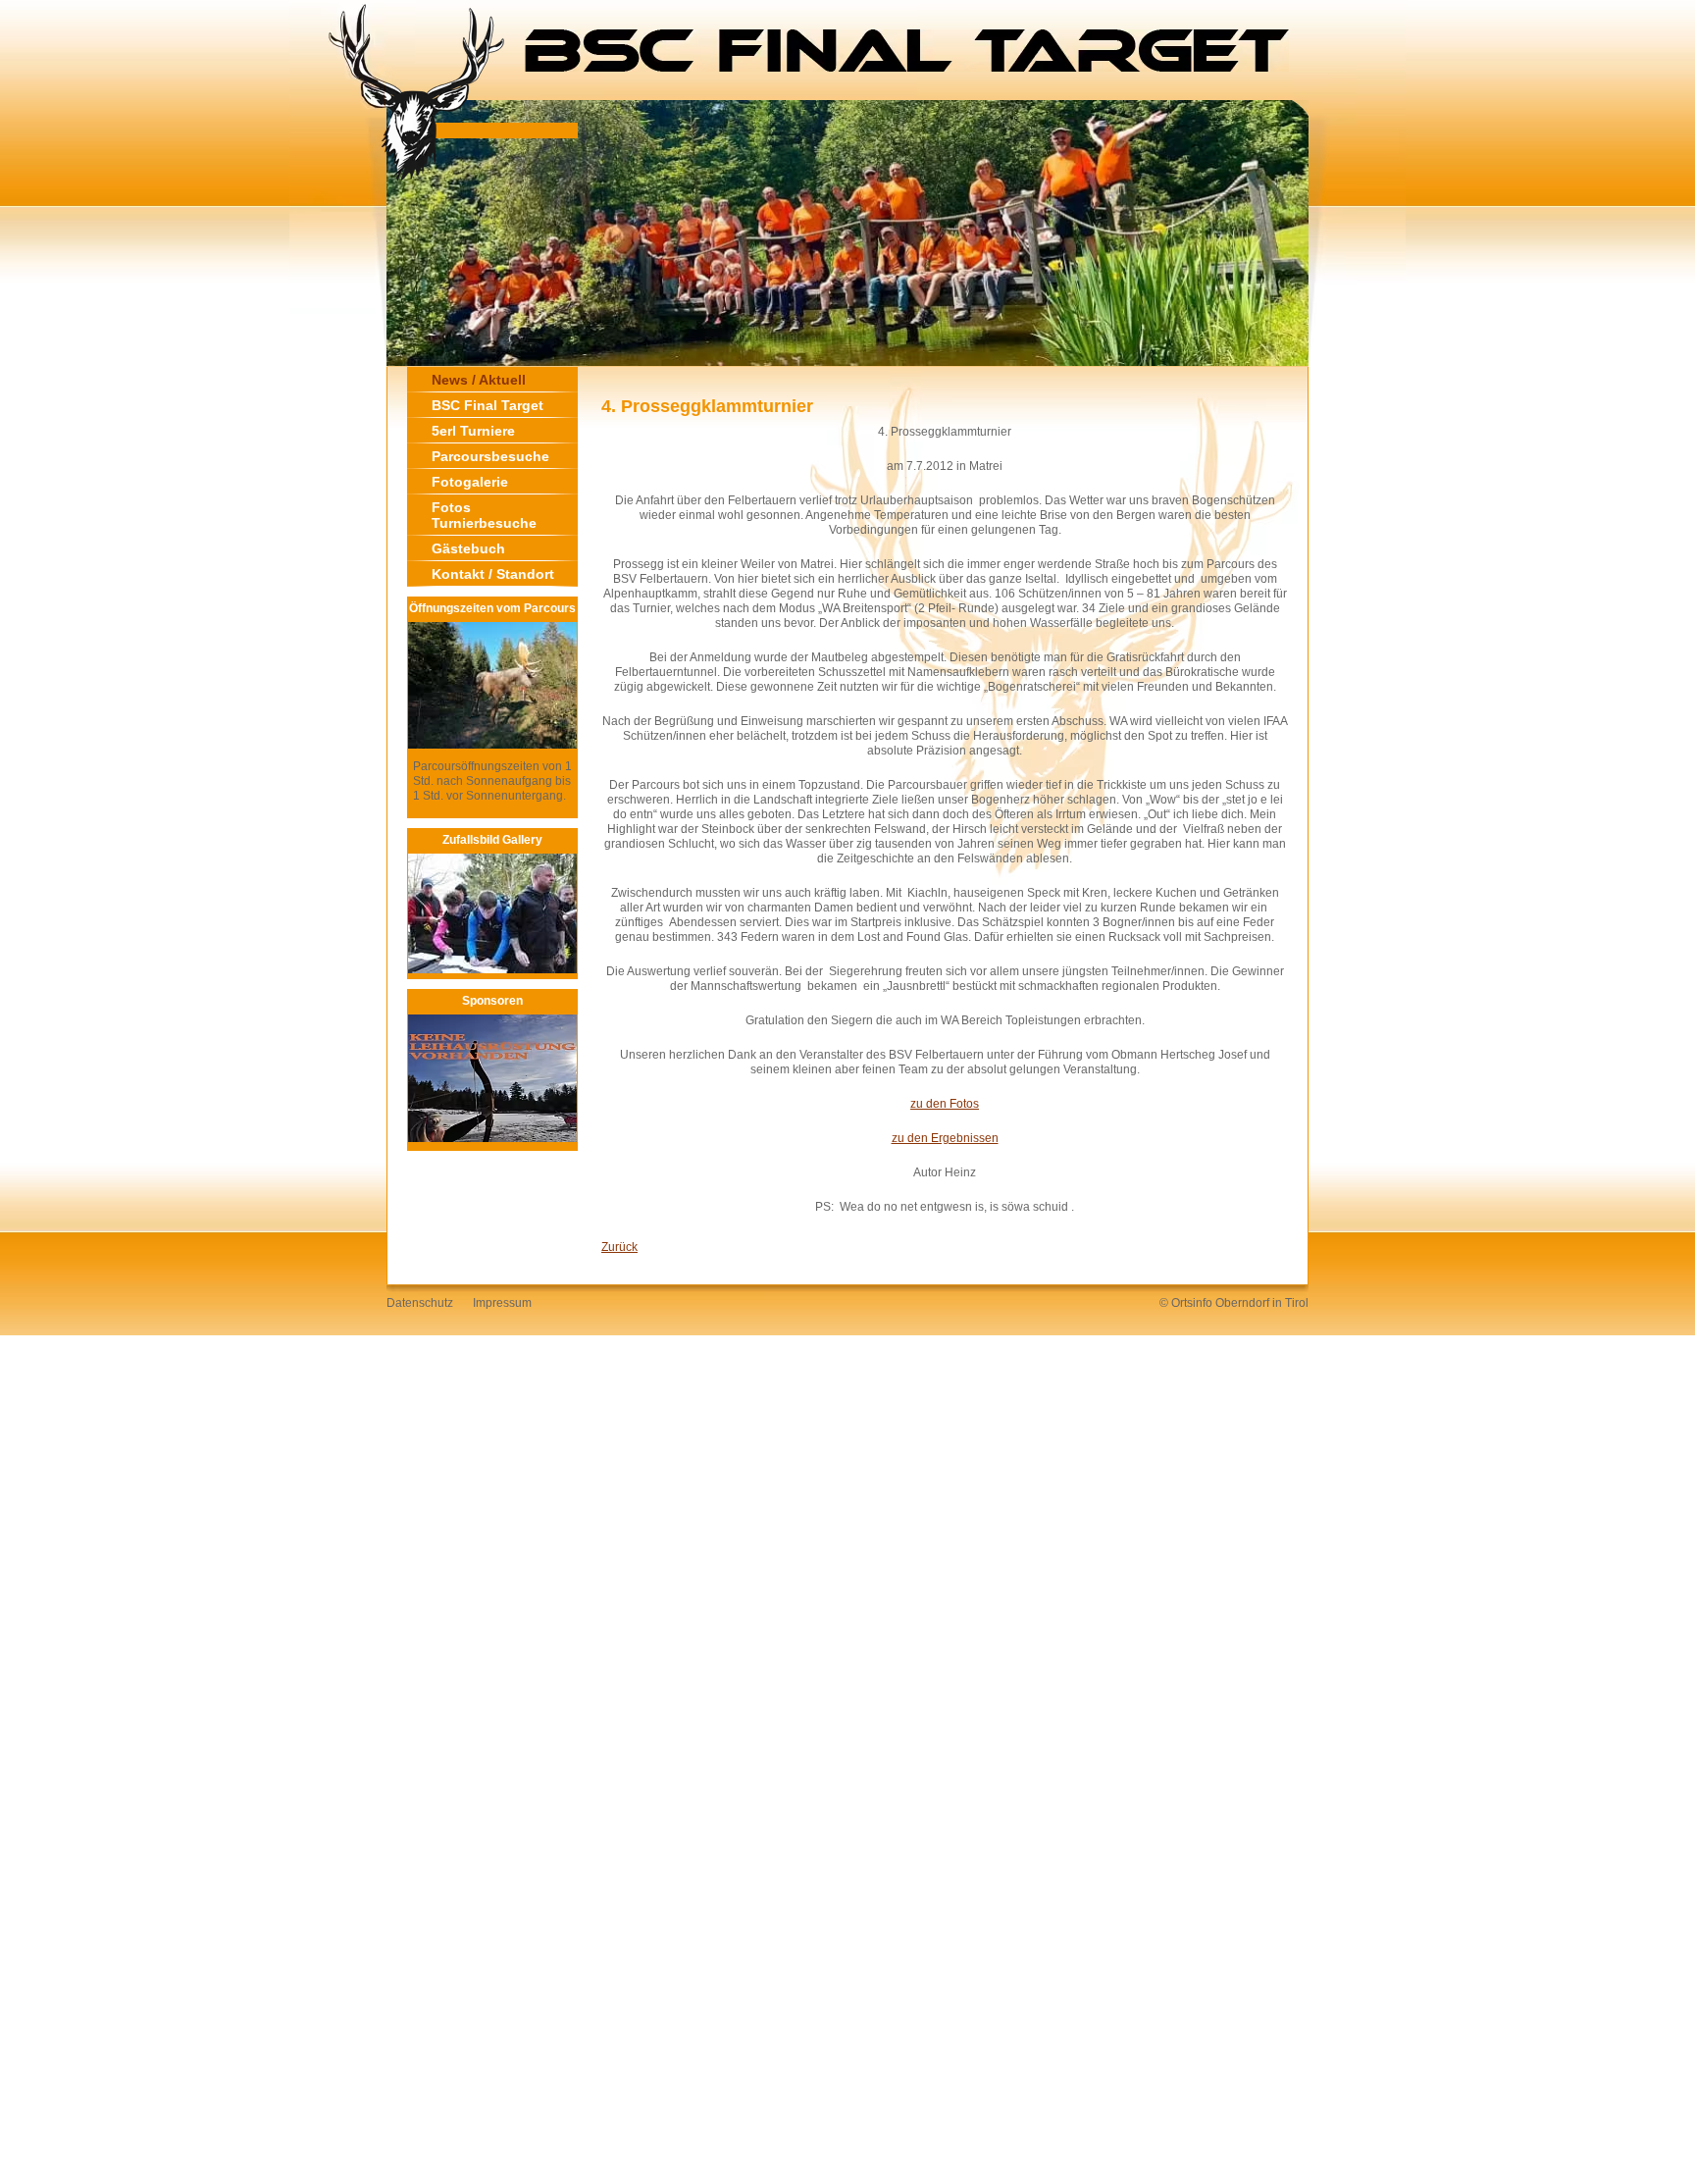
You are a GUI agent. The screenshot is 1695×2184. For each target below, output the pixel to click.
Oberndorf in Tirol (1262, 1303)
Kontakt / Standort (493, 574)
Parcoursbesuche (490, 456)
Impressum (502, 1303)
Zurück (619, 1247)
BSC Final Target (488, 405)
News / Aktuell (479, 380)
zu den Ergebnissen (945, 1138)
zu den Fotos (945, 1104)
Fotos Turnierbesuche (484, 515)
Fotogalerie (470, 482)
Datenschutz (420, 1303)
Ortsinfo (1192, 1303)
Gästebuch (468, 548)
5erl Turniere (473, 431)
